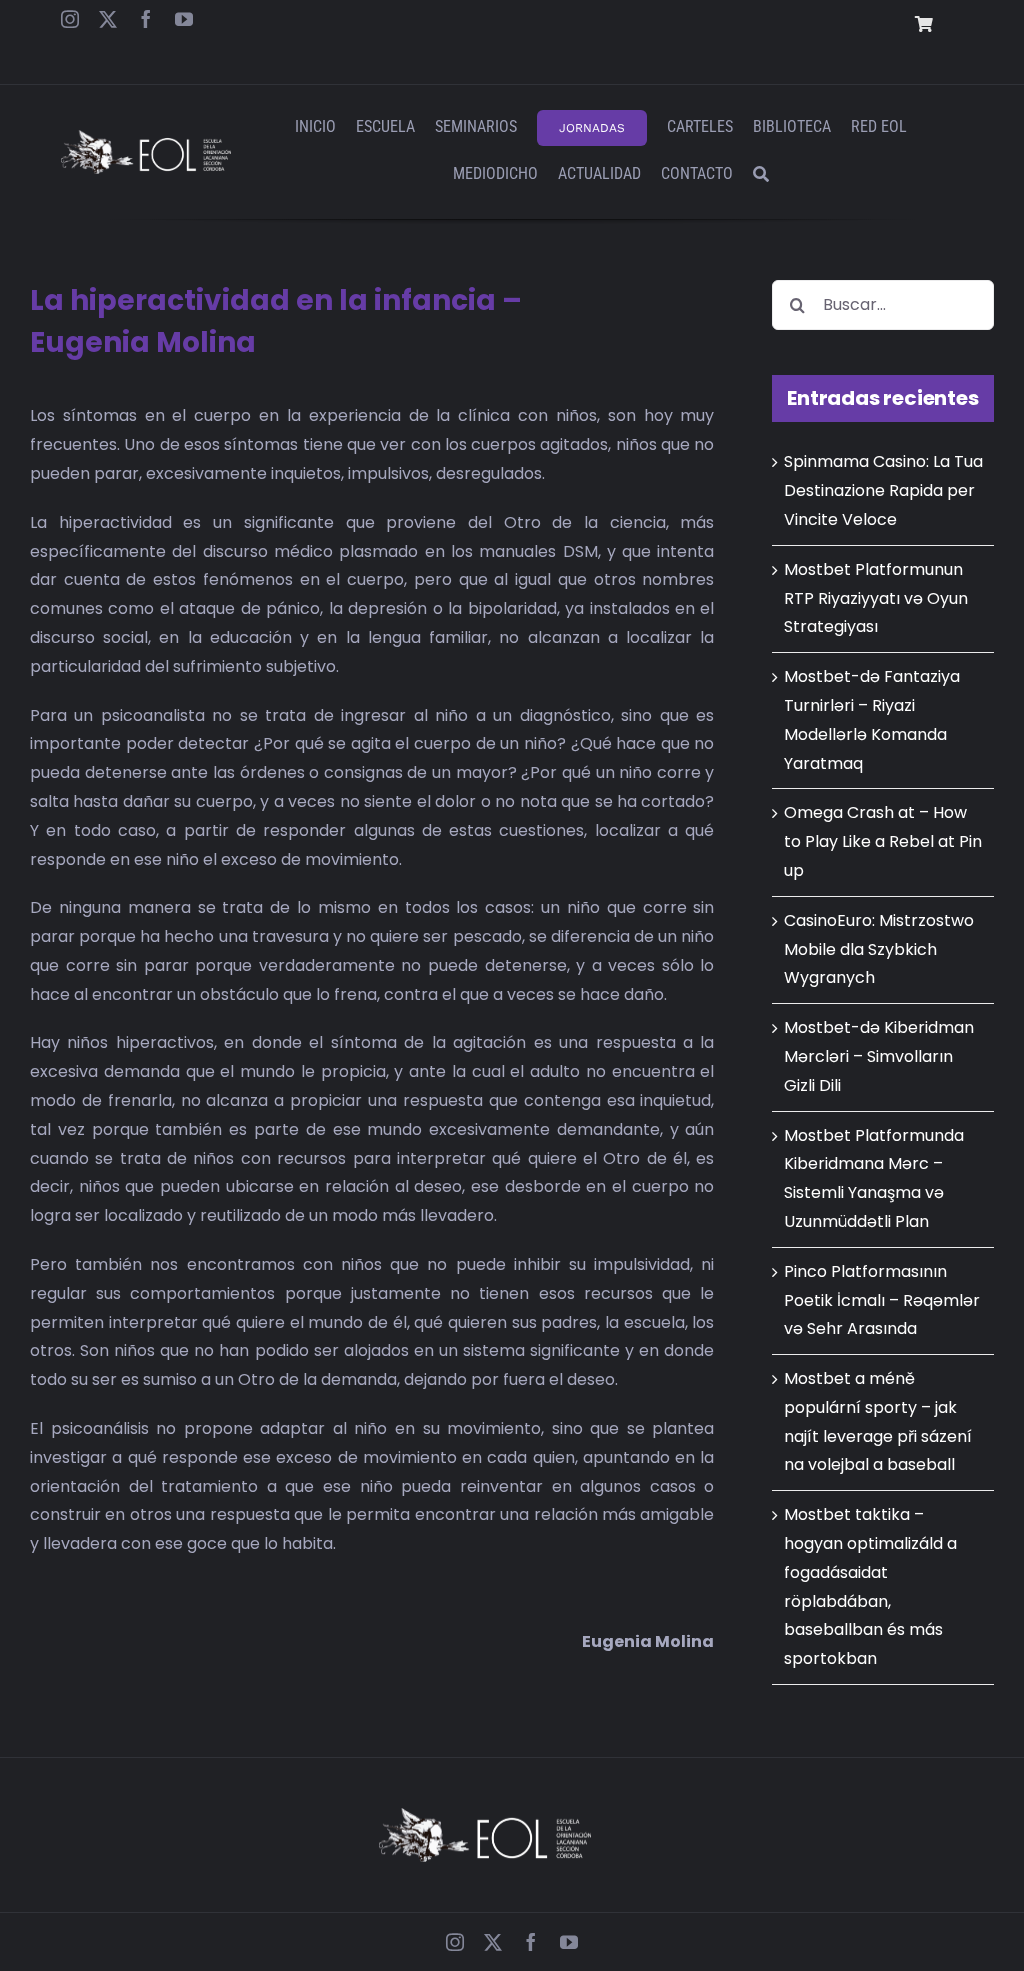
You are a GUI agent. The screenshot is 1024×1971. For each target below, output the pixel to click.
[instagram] (70, 19)
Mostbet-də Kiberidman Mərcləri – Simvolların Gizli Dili (879, 1056)
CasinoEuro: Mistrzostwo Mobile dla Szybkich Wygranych (879, 949)
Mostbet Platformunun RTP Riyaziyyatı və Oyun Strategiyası (876, 598)
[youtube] (184, 19)
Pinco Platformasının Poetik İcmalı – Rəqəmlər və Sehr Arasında (882, 1300)
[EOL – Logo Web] (145, 137)
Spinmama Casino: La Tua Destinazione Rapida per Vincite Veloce (883, 490)
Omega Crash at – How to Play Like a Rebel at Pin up (883, 841)
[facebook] (146, 19)
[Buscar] (761, 175)
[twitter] (108, 19)
